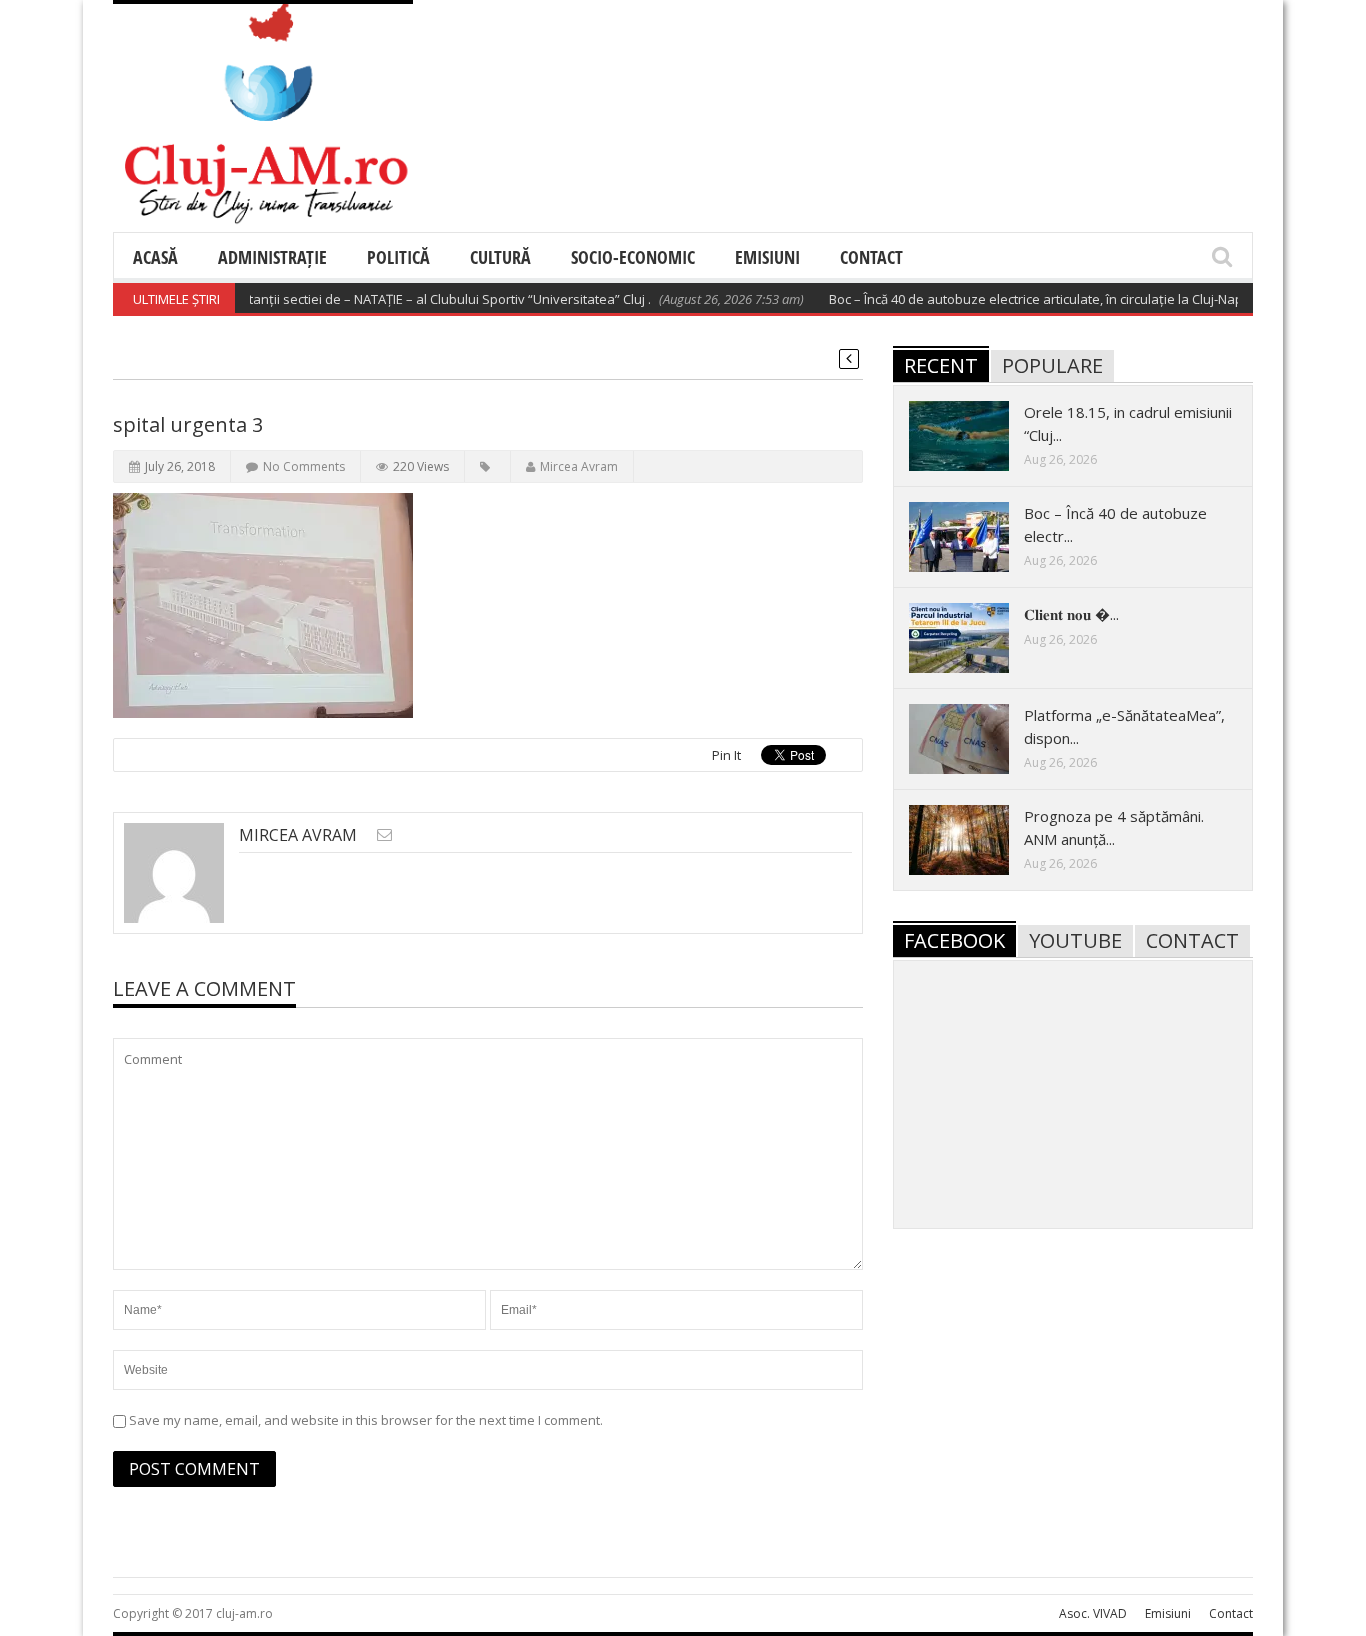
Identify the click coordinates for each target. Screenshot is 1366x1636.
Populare (1052, 365)
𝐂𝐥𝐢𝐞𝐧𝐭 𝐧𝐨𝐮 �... (1071, 614)
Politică (398, 257)
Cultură (500, 257)
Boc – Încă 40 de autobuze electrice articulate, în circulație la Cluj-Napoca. (1023, 299)
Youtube (1075, 940)
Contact (871, 257)
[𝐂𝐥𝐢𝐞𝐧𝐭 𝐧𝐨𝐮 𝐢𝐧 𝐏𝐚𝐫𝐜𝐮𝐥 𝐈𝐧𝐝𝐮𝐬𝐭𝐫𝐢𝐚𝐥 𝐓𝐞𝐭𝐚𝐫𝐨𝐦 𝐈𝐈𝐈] (975, 637)
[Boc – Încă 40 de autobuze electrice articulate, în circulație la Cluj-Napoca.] (975, 536)
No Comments (304, 466)
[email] (384, 834)
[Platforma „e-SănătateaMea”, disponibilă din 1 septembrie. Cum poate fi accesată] (975, 738)
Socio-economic (633, 257)
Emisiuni (767, 257)
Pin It (726, 755)
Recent (941, 365)
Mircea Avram (579, 466)
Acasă (155, 257)
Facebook (954, 940)
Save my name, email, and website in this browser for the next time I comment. (366, 1420)
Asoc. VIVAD (1093, 1613)
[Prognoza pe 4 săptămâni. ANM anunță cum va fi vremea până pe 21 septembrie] (975, 839)
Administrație (272, 257)
